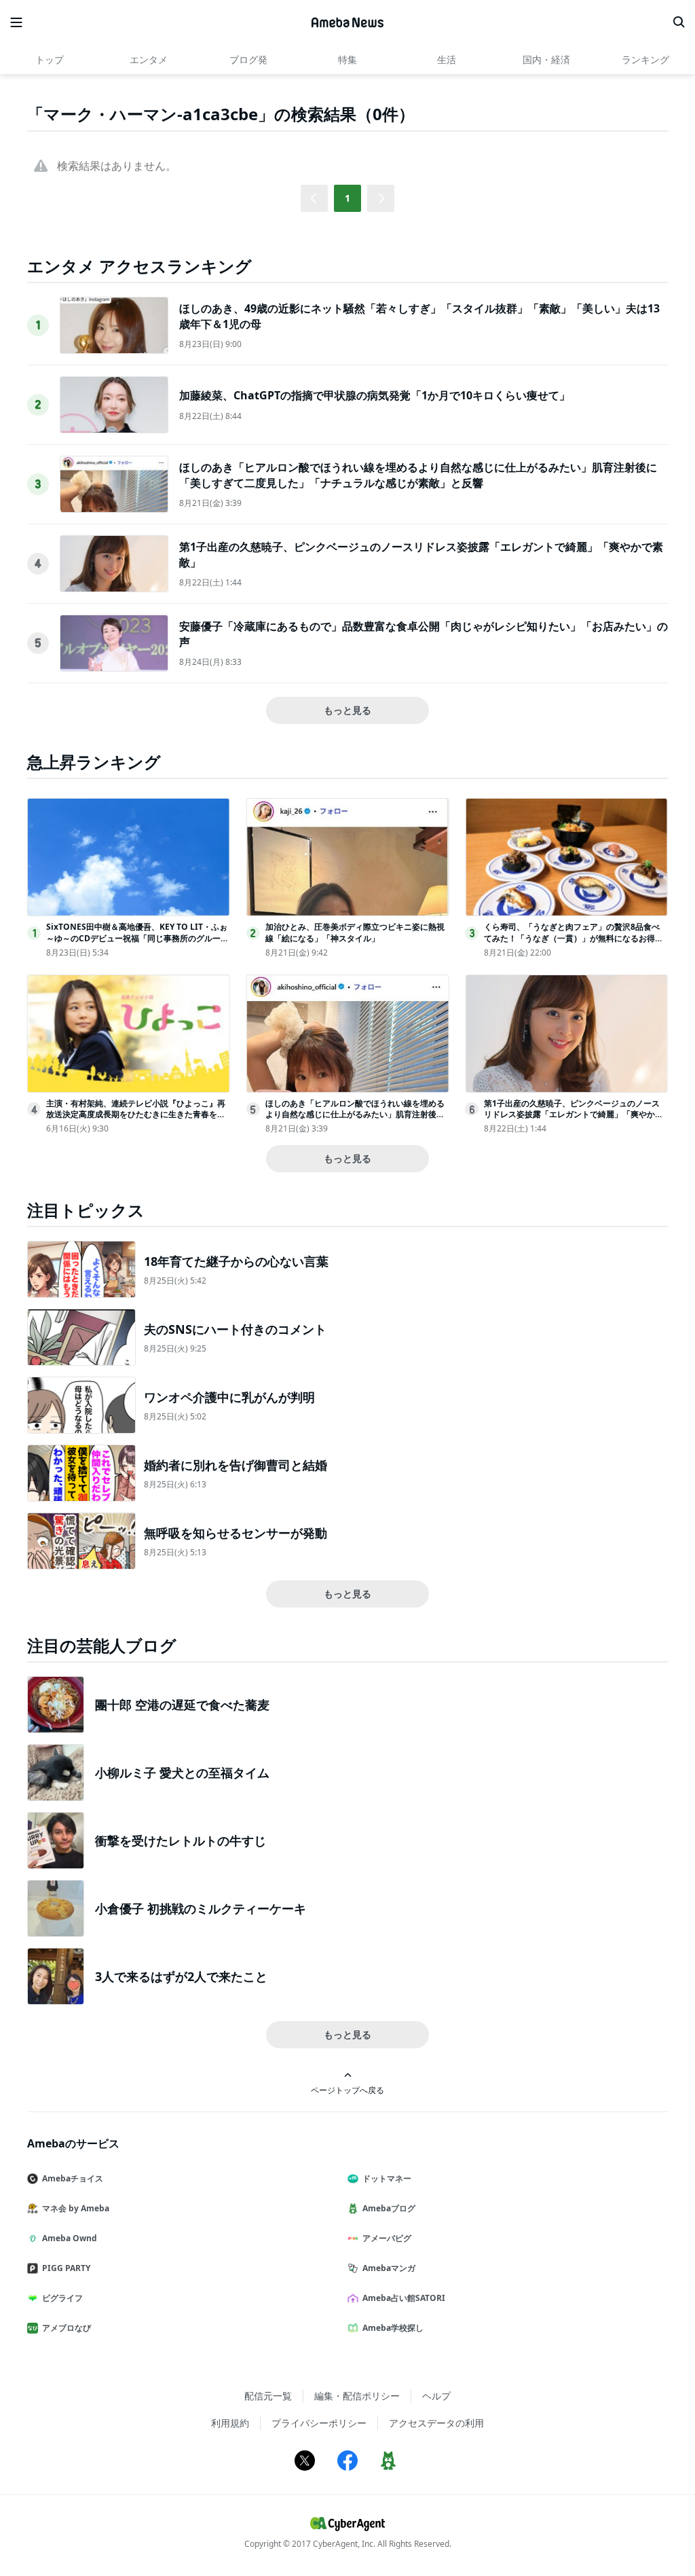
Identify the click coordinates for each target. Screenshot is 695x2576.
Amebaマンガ (389, 2268)
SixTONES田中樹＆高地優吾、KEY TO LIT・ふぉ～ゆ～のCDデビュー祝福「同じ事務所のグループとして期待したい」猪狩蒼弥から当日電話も (137, 938)
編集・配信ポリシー (357, 2396)
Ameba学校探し (393, 2328)
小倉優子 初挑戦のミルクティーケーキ (201, 1908)
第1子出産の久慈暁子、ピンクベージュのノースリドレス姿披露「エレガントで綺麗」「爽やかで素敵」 (574, 1115)
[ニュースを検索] (679, 22)
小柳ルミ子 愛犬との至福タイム (182, 1773)
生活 (447, 59)
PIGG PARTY (66, 2268)
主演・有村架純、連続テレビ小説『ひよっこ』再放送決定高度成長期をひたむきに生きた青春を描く (136, 1115)
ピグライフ (62, 2298)
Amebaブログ (389, 2208)
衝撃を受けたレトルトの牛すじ (181, 1840)
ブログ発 (248, 59)
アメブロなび (67, 2328)
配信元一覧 (268, 2396)
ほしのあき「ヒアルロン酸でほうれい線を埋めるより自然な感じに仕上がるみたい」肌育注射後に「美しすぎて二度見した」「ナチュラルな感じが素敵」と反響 (418, 475)
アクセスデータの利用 (436, 2423)
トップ (50, 59)
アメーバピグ (387, 2238)
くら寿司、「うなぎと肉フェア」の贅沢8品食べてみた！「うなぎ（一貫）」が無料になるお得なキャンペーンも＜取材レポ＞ (574, 938)
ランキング (645, 59)
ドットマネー (387, 2178)
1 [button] (347, 198)
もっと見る (347, 710)
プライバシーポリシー (319, 2423)
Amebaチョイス (73, 2178)
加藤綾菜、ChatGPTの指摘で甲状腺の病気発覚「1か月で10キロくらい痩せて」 (375, 395)
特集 (347, 59)
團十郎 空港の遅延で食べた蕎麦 (182, 1705)
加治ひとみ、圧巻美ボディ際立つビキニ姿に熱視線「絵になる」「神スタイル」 (355, 932)
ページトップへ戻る (347, 2090)
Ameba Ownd (70, 2238)
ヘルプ (436, 2396)
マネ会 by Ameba (76, 2208)
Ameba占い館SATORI (404, 2298)
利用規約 (230, 2423)
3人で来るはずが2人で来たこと (181, 1976)
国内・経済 (546, 59)
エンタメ (149, 59)
